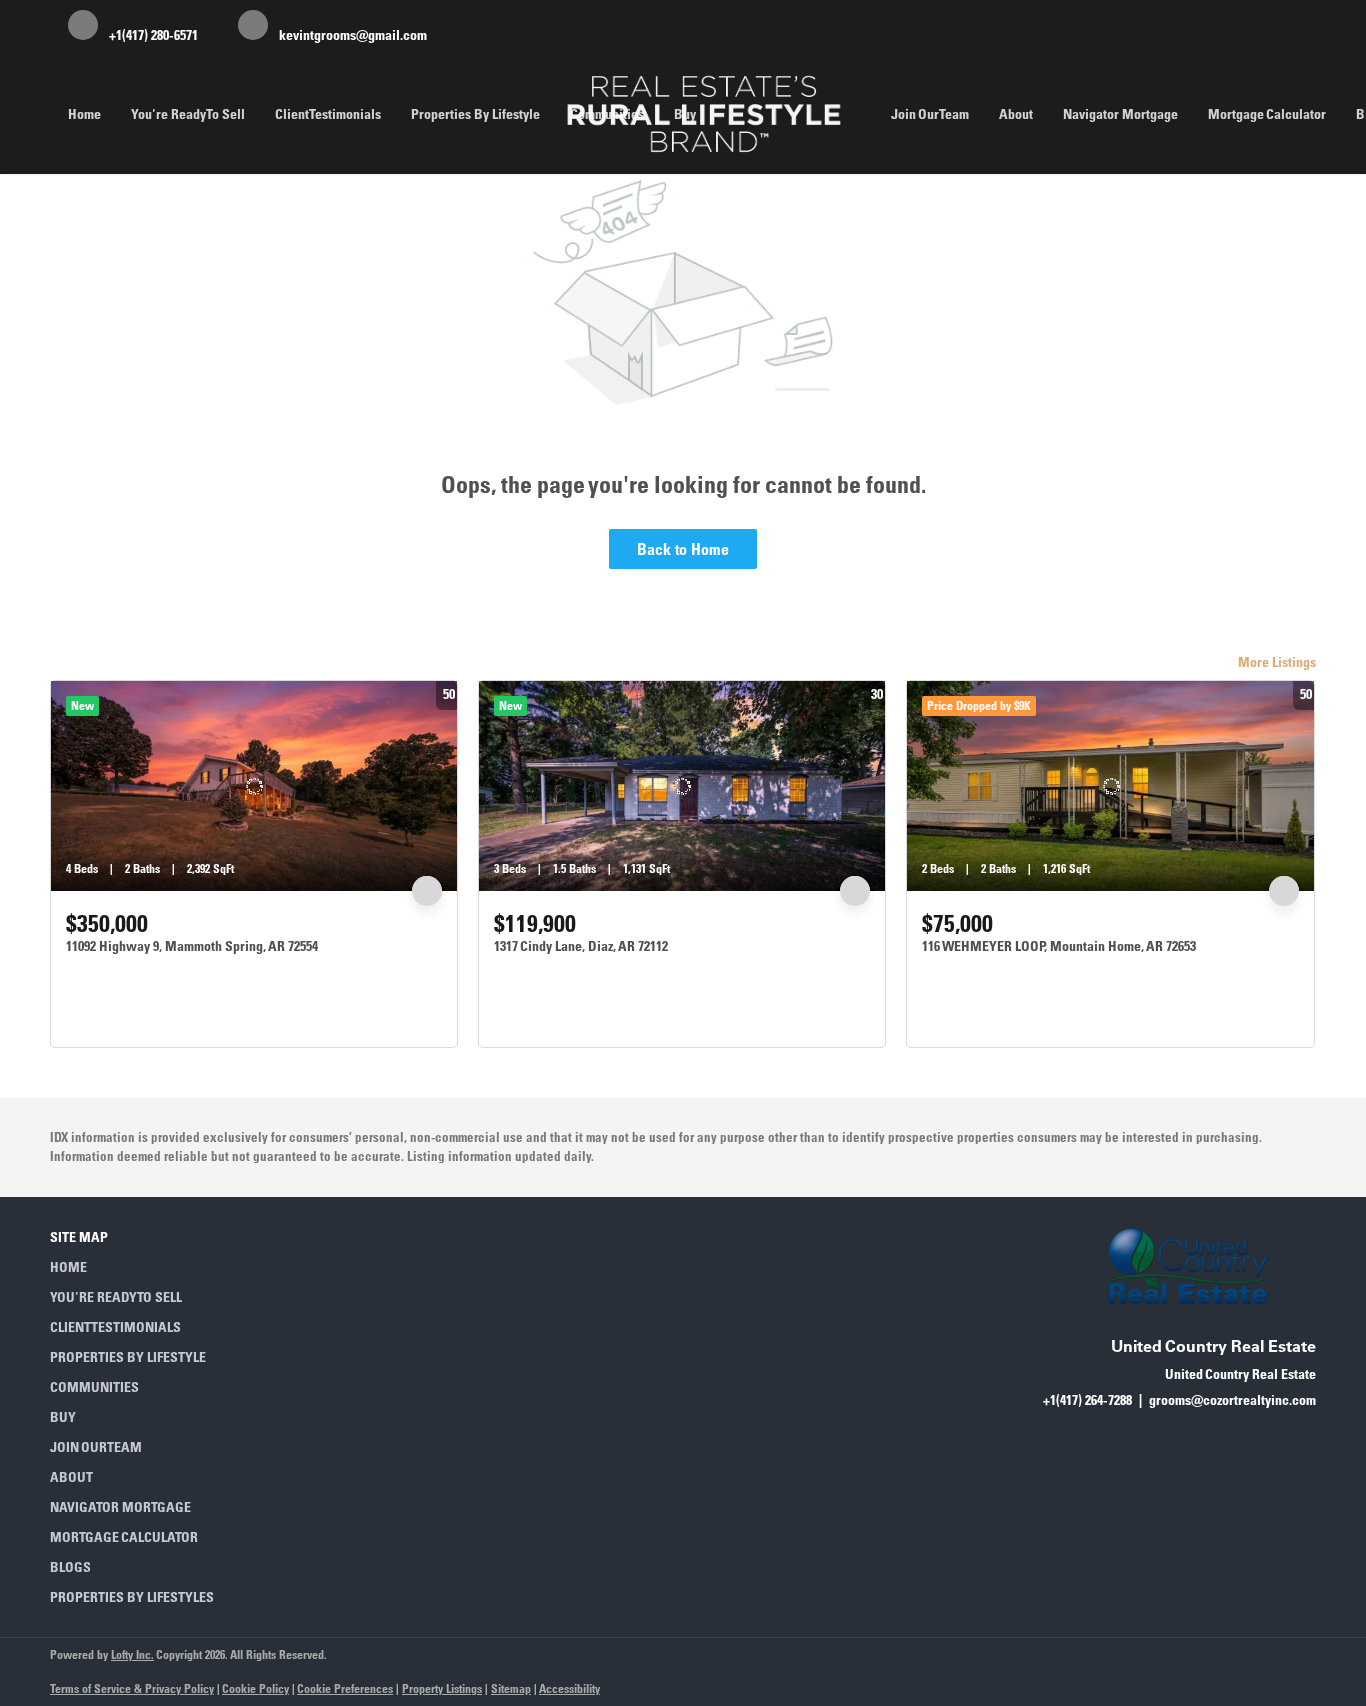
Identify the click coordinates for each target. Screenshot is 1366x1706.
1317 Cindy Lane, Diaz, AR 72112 (581, 946)
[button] (138, 1267)
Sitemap (511, 1688)
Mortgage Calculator (1267, 114)
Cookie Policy (255, 1688)
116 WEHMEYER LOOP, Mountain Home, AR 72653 (1059, 946)
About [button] (1016, 114)
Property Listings (442, 1688)
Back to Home (683, 549)
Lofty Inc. (132, 1654)
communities (607, 114)
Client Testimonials (328, 114)
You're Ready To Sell (188, 114)
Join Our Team (930, 114)
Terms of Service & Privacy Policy (132, 1688)
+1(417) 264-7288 (1087, 1400)
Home (84, 114)
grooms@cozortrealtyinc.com (1232, 1400)
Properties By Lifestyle (475, 114)
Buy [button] (685, 114)
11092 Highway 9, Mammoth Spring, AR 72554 (192, 946)
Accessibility (569, 1688)
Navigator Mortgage (1120, 114)
